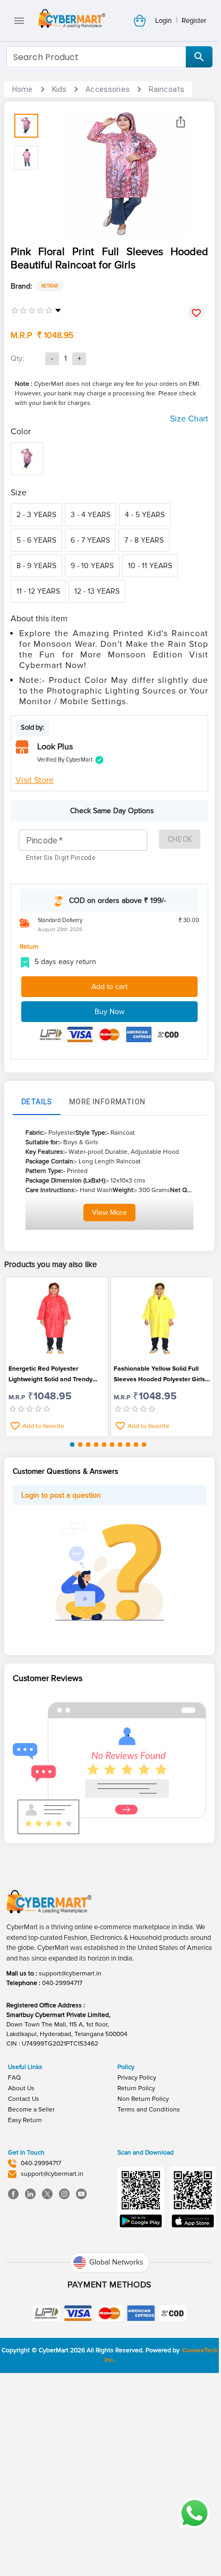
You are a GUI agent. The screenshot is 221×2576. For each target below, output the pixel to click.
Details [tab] (37, 1102)
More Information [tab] (107, 1102)
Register (194, 21)
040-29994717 (62, 1983)
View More (109, 1213)
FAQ (14, 2078)
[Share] (181, 122)
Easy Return (25, 2120)
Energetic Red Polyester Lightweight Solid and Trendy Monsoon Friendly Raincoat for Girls (53, 1375)
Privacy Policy (137, 2078)
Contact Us (24, 2099)
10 (144, 1445)
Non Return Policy (143, 2099)
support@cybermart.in (70, 1974)
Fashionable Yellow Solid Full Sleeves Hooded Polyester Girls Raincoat (159, 1375)
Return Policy (136, 2088)
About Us (21, 2088)
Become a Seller (31, 2110)
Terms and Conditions (149, 2110)
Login (163, 21)
